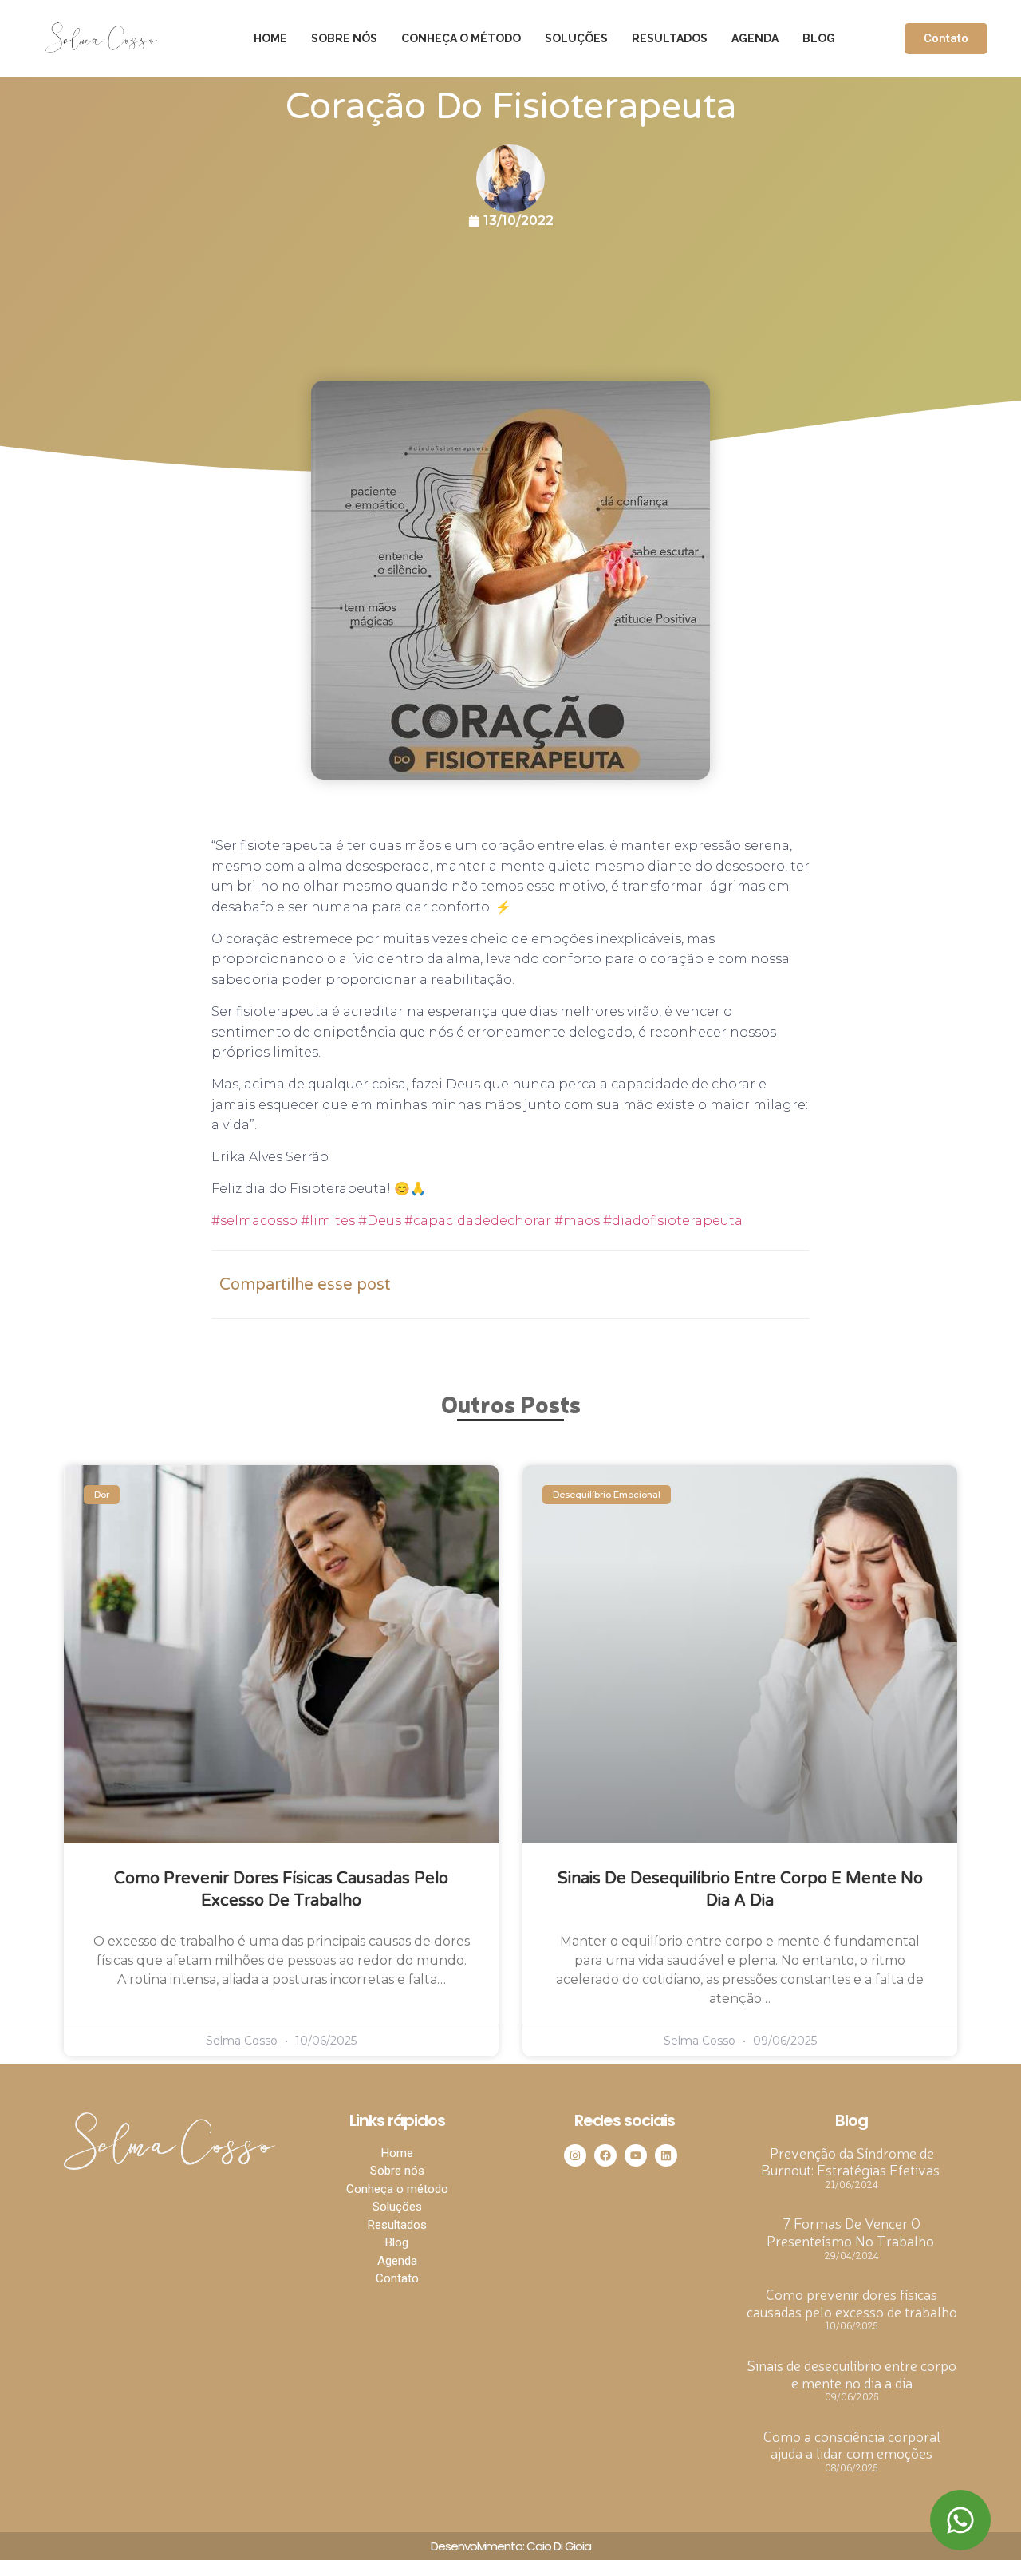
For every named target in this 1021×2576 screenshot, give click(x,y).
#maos (576, 1221)
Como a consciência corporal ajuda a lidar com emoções (852, 2444)
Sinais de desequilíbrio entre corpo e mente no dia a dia (852, 2373)
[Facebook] (605, 2155)
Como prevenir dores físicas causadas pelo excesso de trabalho (852, 2302)
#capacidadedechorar (476, 1221)
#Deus (378, 1221)
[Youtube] (636, 2155)
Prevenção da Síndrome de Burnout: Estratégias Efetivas (852, 2161)
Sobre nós (344, 38)
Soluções (576, 38)
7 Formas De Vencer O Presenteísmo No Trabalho (852, 2231)
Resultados (670, 38)
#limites (326, 1221)
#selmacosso (254, 1221)
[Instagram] (575, 2155)
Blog (819, 38)
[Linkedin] (666, 2155)
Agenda (755, 38)
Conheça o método (461, 38)
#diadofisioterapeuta (671, 1221)
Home (270, 38)
